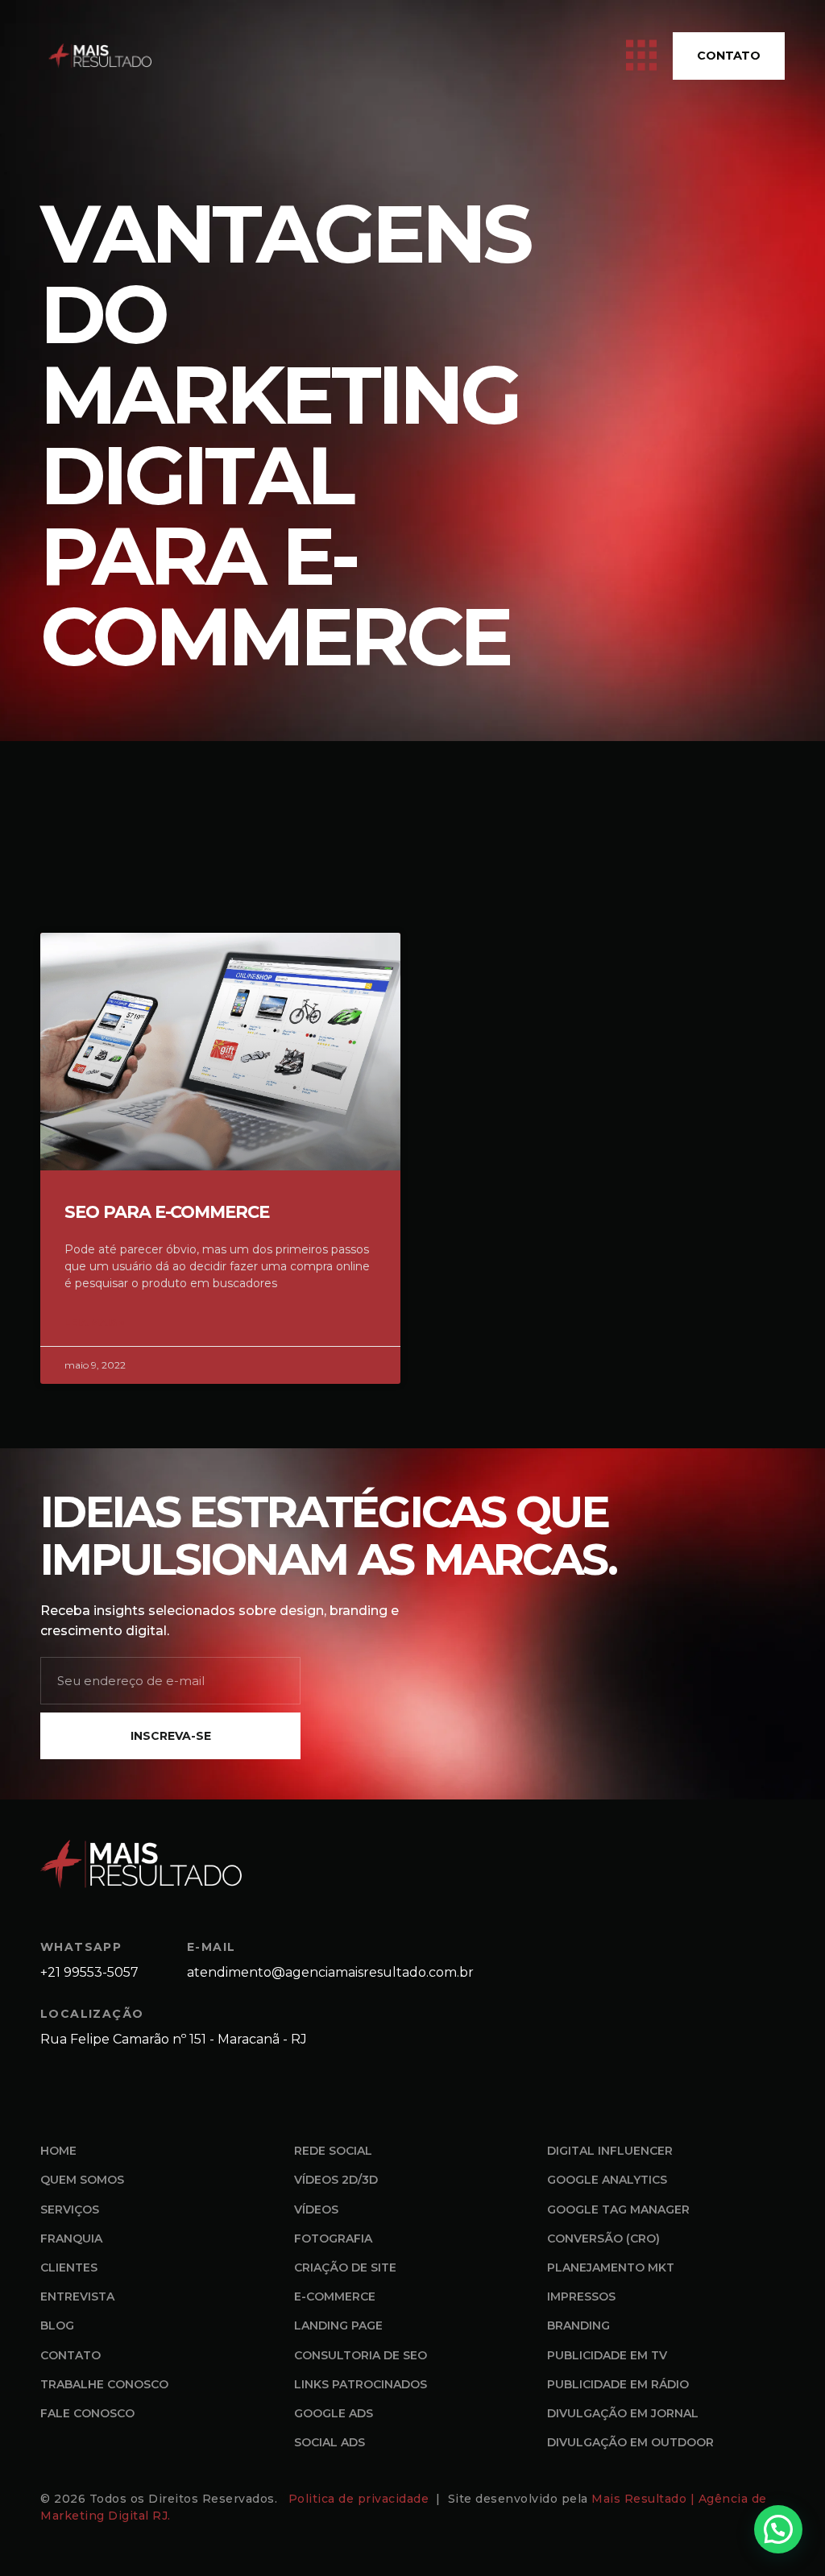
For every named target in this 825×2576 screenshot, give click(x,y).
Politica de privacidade (361, 2499)
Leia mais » (95, 1322)
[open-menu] (641, 56)
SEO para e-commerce (167, 1212)
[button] (778, 2529)
